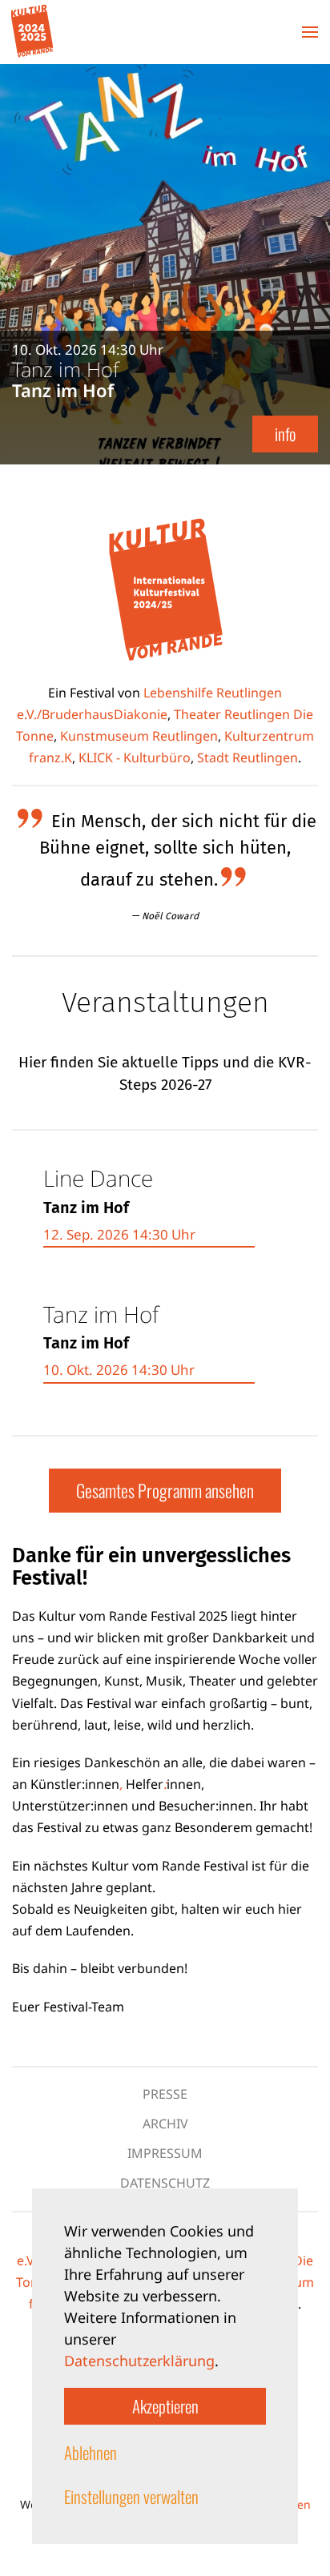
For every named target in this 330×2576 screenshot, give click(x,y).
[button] (310, 32)
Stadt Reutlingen (247, 758)
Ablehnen (91, 2452)
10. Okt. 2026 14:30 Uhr (119, 1370)
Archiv (165, 2124)
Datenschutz (165, 2183)
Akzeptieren (165, 2406)
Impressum (165, 2153)
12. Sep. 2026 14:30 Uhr (119, 1234)
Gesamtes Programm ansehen (165, 1490)
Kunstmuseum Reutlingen (139, 736)
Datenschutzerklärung (139, 2361)
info (285, 434)
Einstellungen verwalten (131, 2496)
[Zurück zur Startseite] (32, 32)
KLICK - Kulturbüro (135, 758)
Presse (165, 2094)
